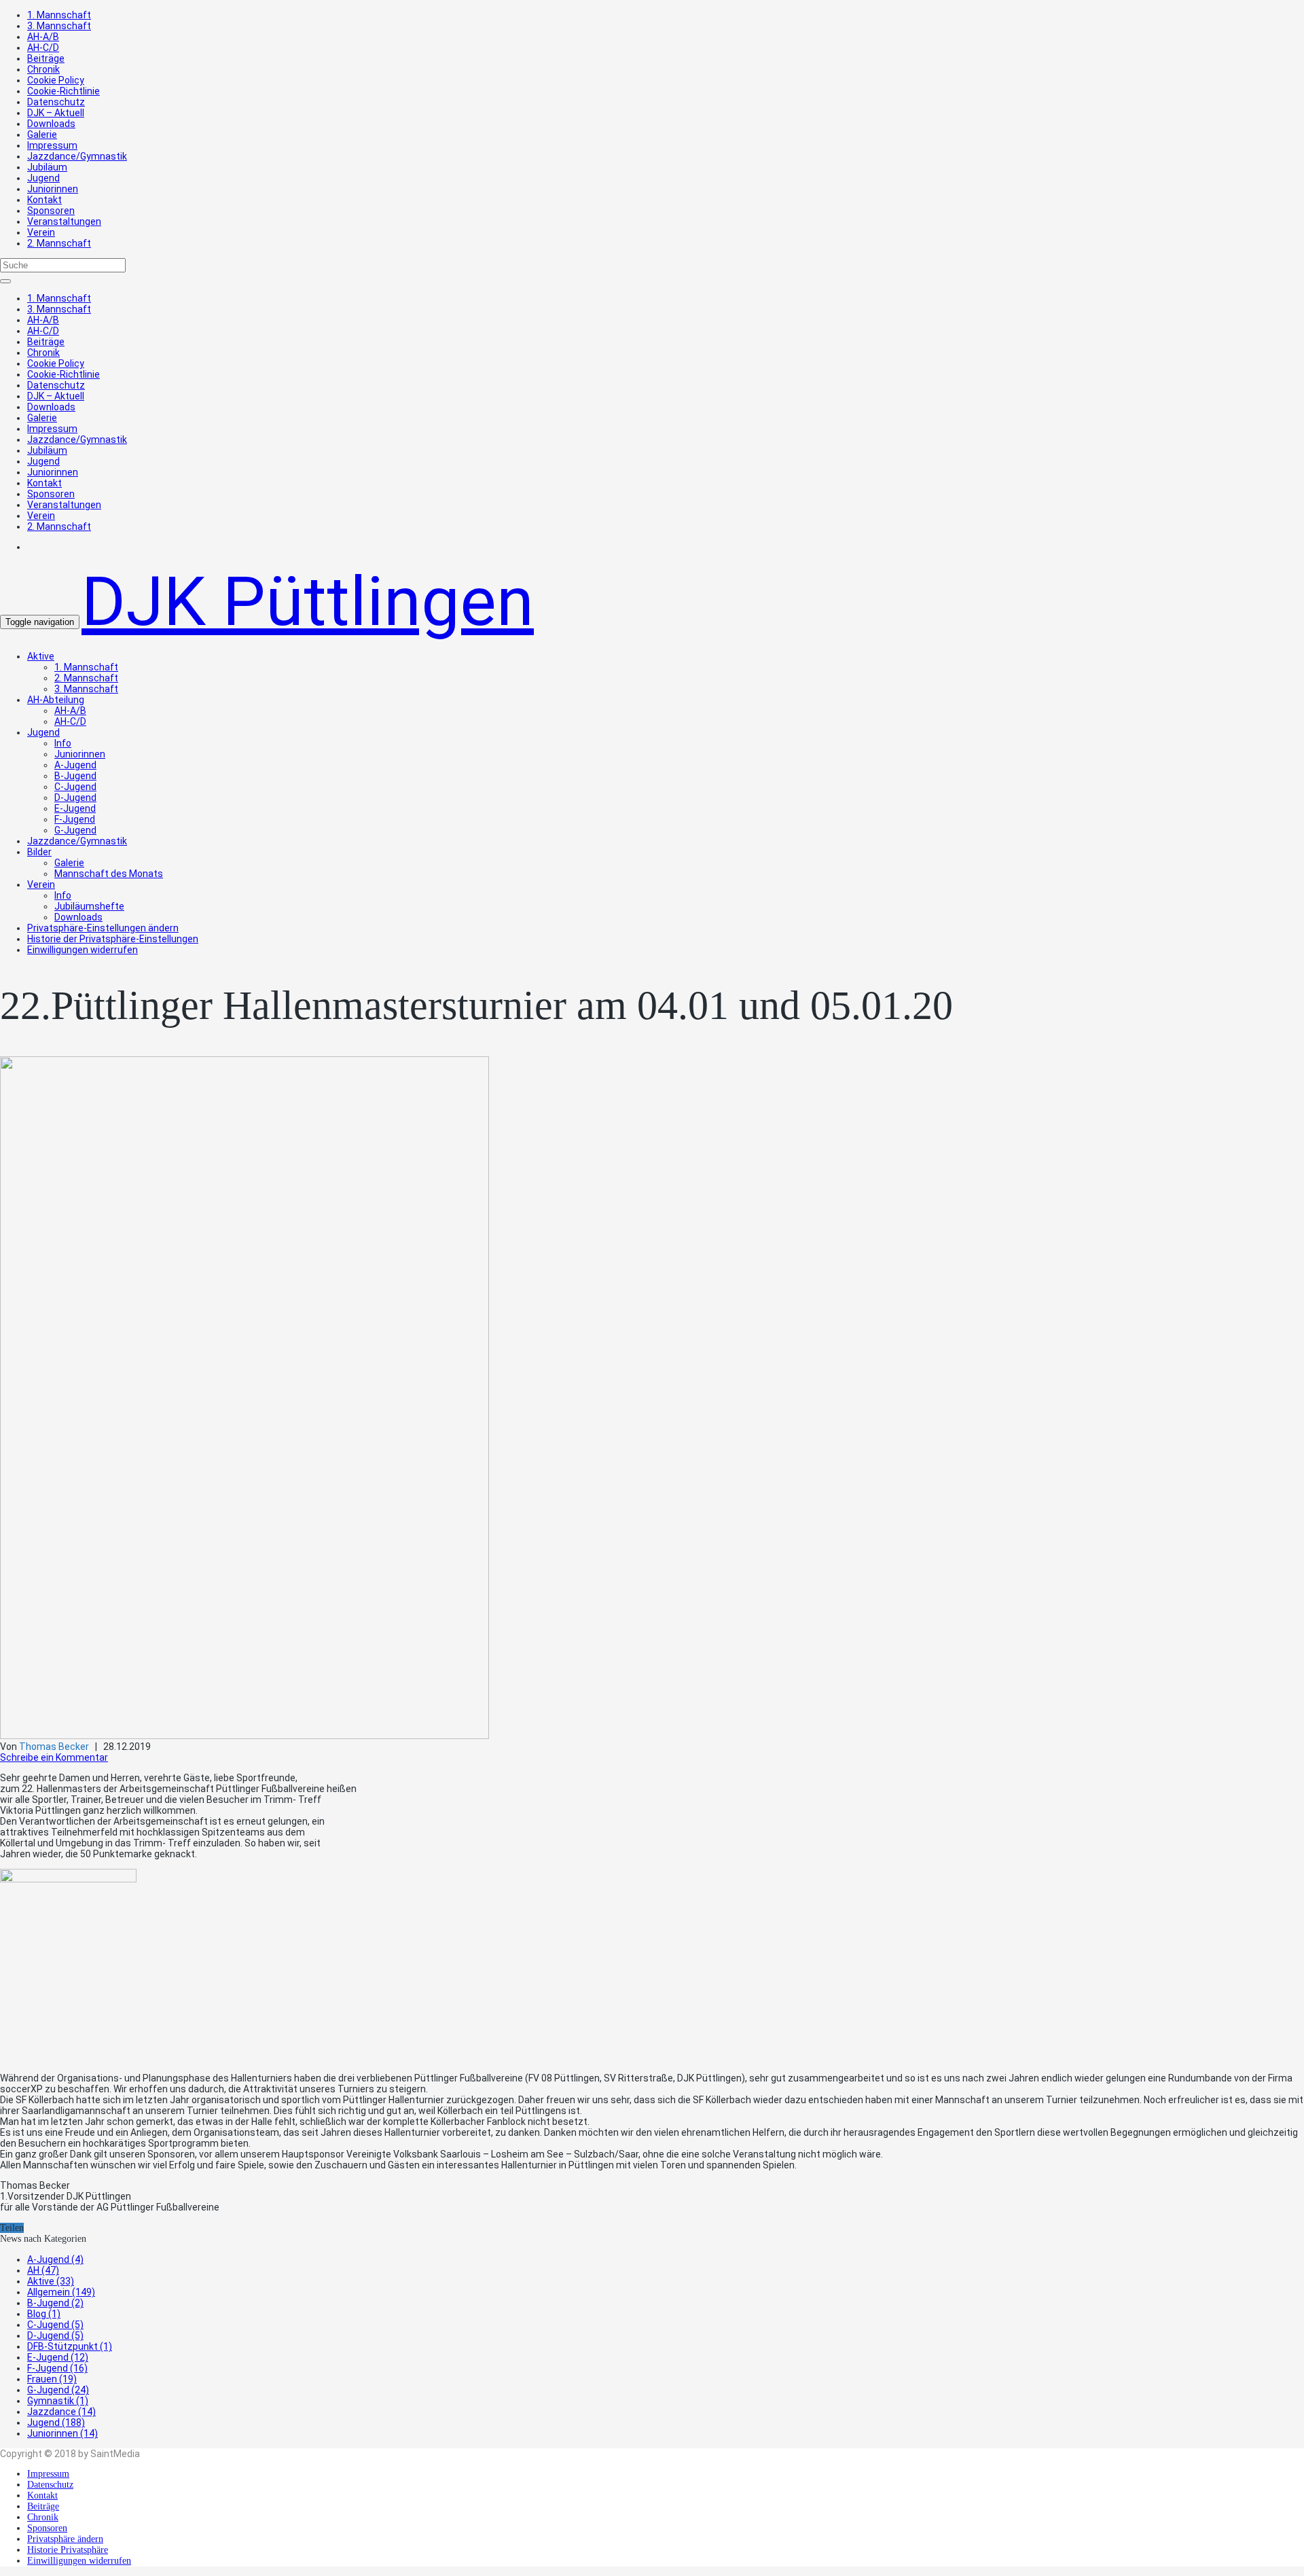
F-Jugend (75, 819)
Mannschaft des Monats (109, 874)
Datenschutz (56, 102)
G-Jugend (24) (58, 2390)
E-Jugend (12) (58, 2357)
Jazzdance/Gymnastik (77, 156)
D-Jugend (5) (55, 2336)
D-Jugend (75, 798)
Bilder (39, 852)
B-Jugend (75, 776)
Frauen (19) (52, 2379)
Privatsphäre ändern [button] (65, 2539)
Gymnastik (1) (58, 2401)
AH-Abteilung (56, 700)
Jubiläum (47, 167)
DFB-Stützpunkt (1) (70, 2346)
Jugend (43, 178)
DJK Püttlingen (308, 602)
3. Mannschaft (59, 26)
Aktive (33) (51, 2281)
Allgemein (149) (61, 2292)
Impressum (52, 145)
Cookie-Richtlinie (64, 91)
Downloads (51, 124)
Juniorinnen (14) (62, 2433)
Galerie (42, 135)
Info (63, 743)
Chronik (43, 69)
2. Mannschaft (59, 243)
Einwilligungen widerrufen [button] (83, 950)
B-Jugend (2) (55, 2303)
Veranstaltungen (64, 221)
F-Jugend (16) (57, 2368)
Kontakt (44, 200)
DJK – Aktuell (56, 113)
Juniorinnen (53, 189)
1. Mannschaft (59, 15)
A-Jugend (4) (55, 2259)
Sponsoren (51, 211)
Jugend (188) (56, 2422)
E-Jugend (75, 808)
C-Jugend (75, 787)
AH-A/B (43, 37)
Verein (41, 232)
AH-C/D (43, 48)
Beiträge (46, 58)
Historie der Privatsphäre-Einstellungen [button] (113, 939)
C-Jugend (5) (55, 2325)
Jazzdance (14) (61, 2412)
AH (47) (43, 2270)
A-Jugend (75, 765)
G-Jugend (75, 830)
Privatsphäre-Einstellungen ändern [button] (103, 928)
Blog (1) (44, 2314)
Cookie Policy (56, 80)
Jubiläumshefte (89, 906)
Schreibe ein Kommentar (54, 1757)
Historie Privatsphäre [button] (68, 2550)
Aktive (41, 656)
